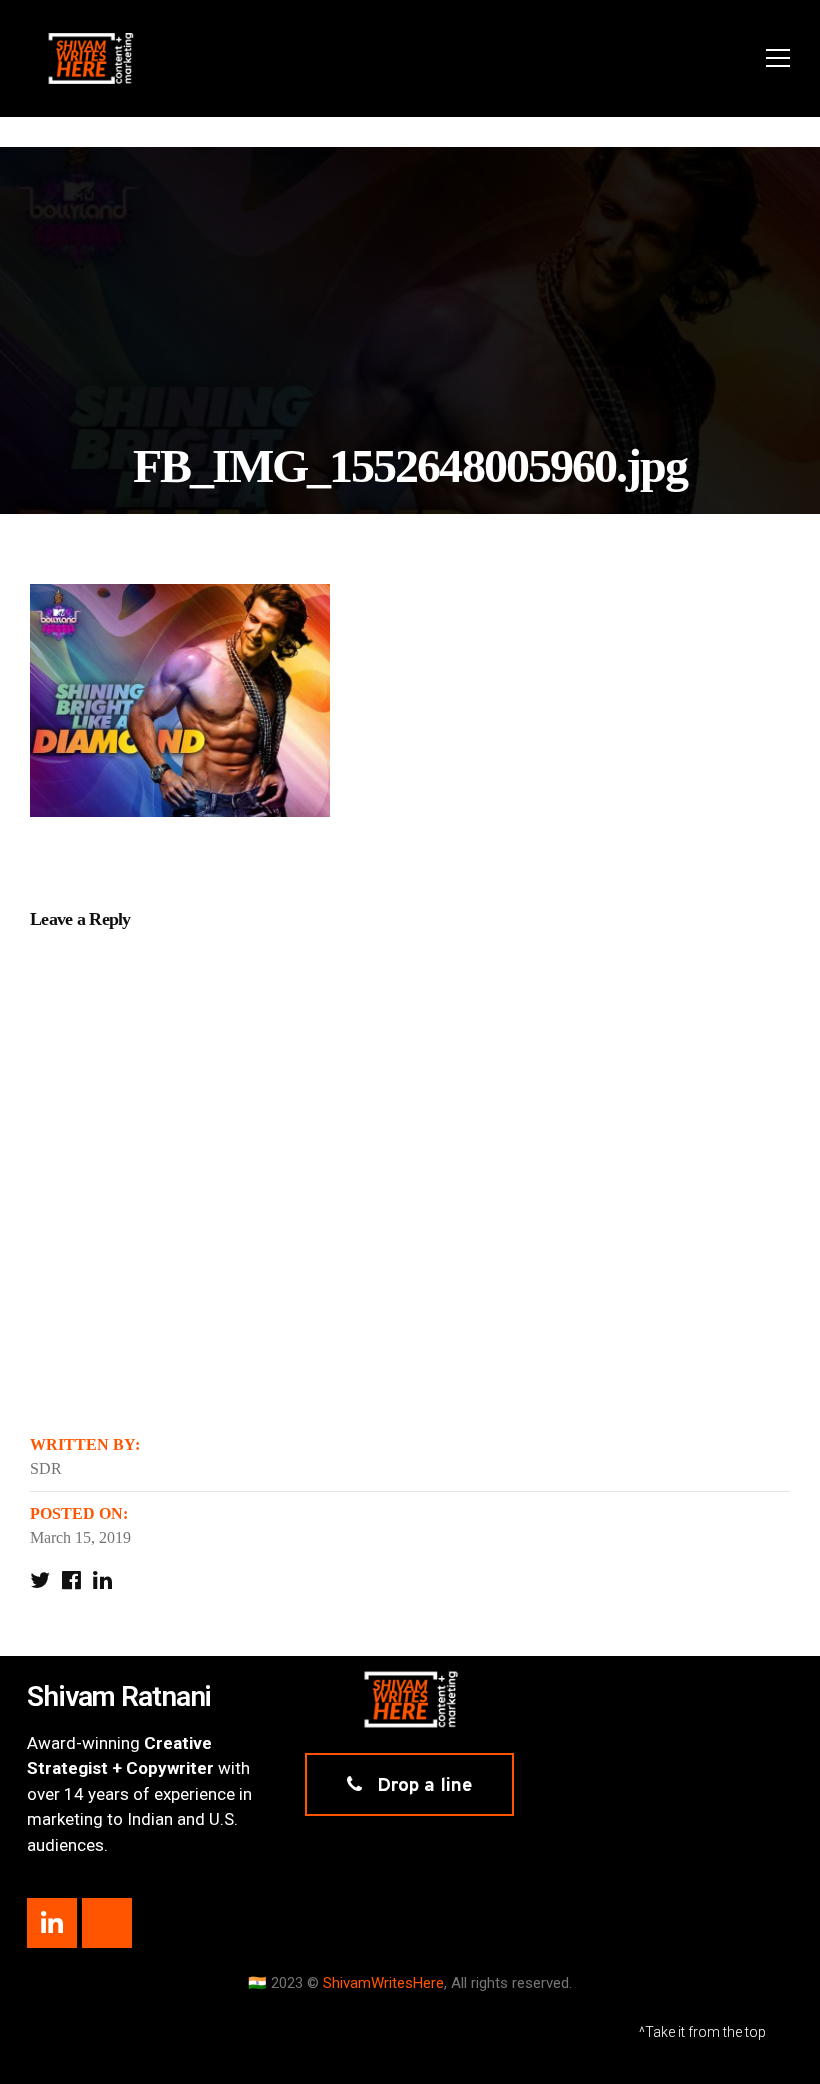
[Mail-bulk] (107, 1923)
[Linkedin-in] (52, 1923)
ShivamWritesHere (383, 1983)
